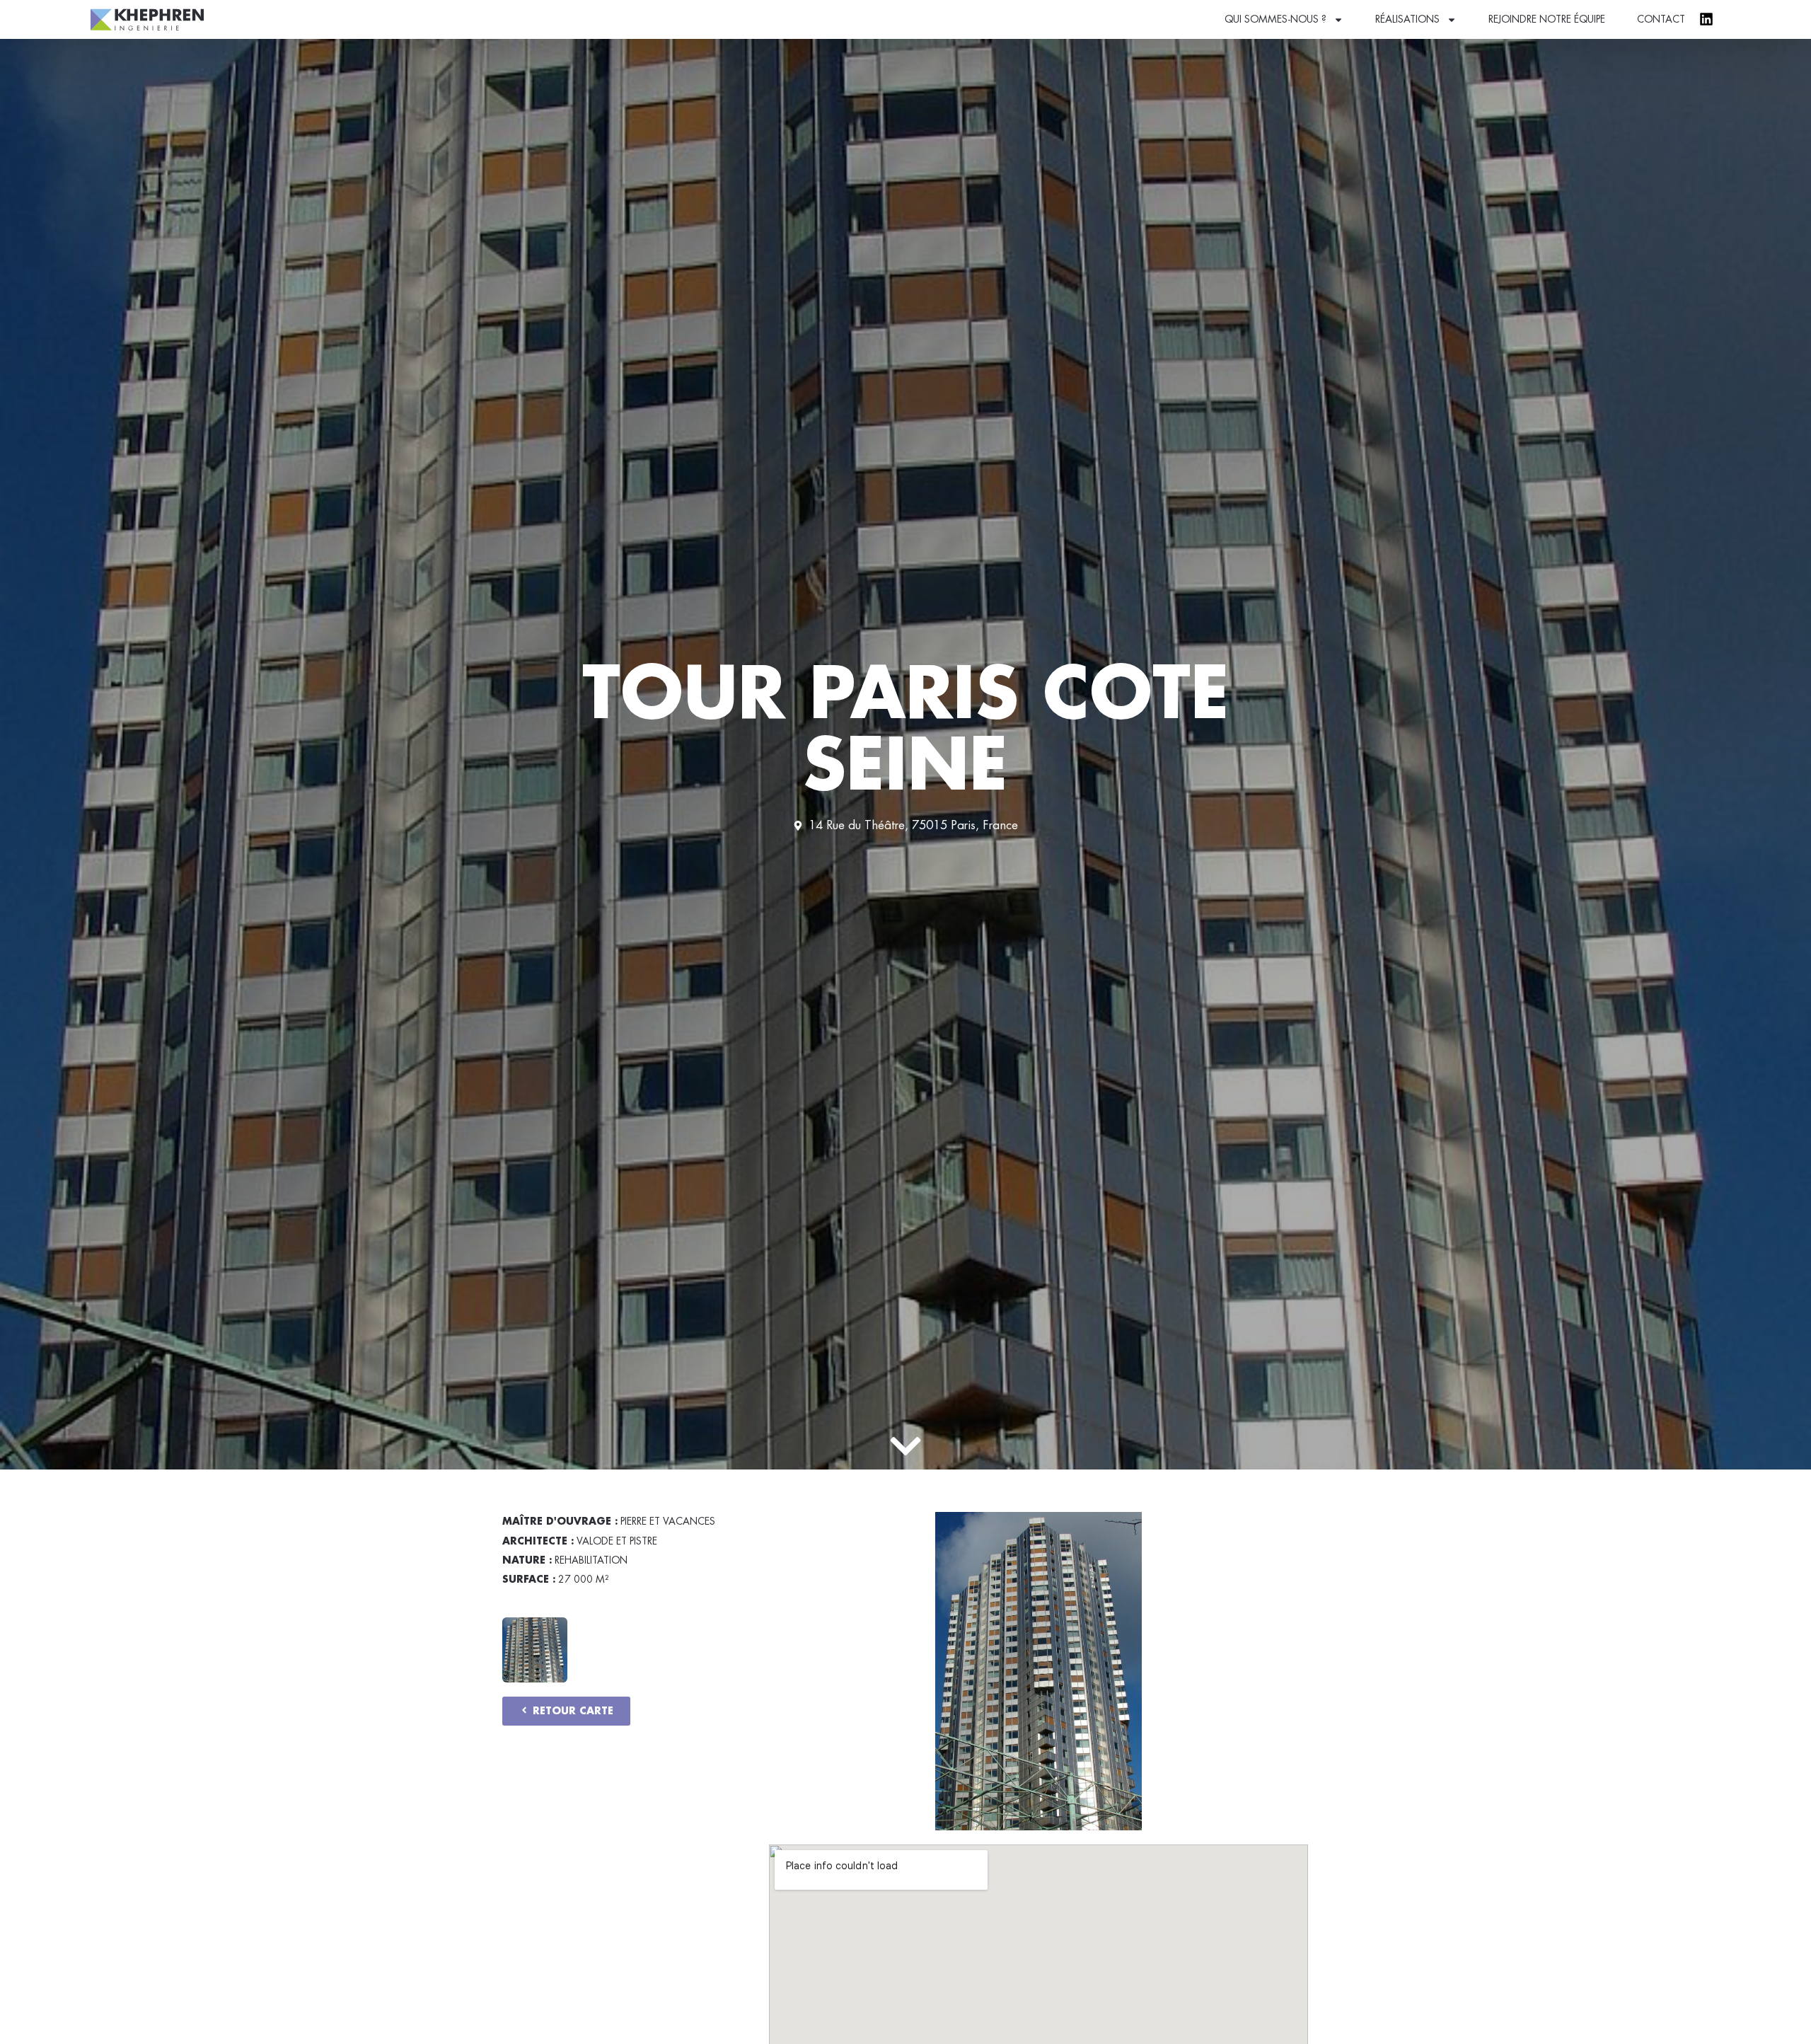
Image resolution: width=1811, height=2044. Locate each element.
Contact (1661, 19)
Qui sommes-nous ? (1275, 19)
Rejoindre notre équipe (1547, 19)
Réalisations (1407, 19)
